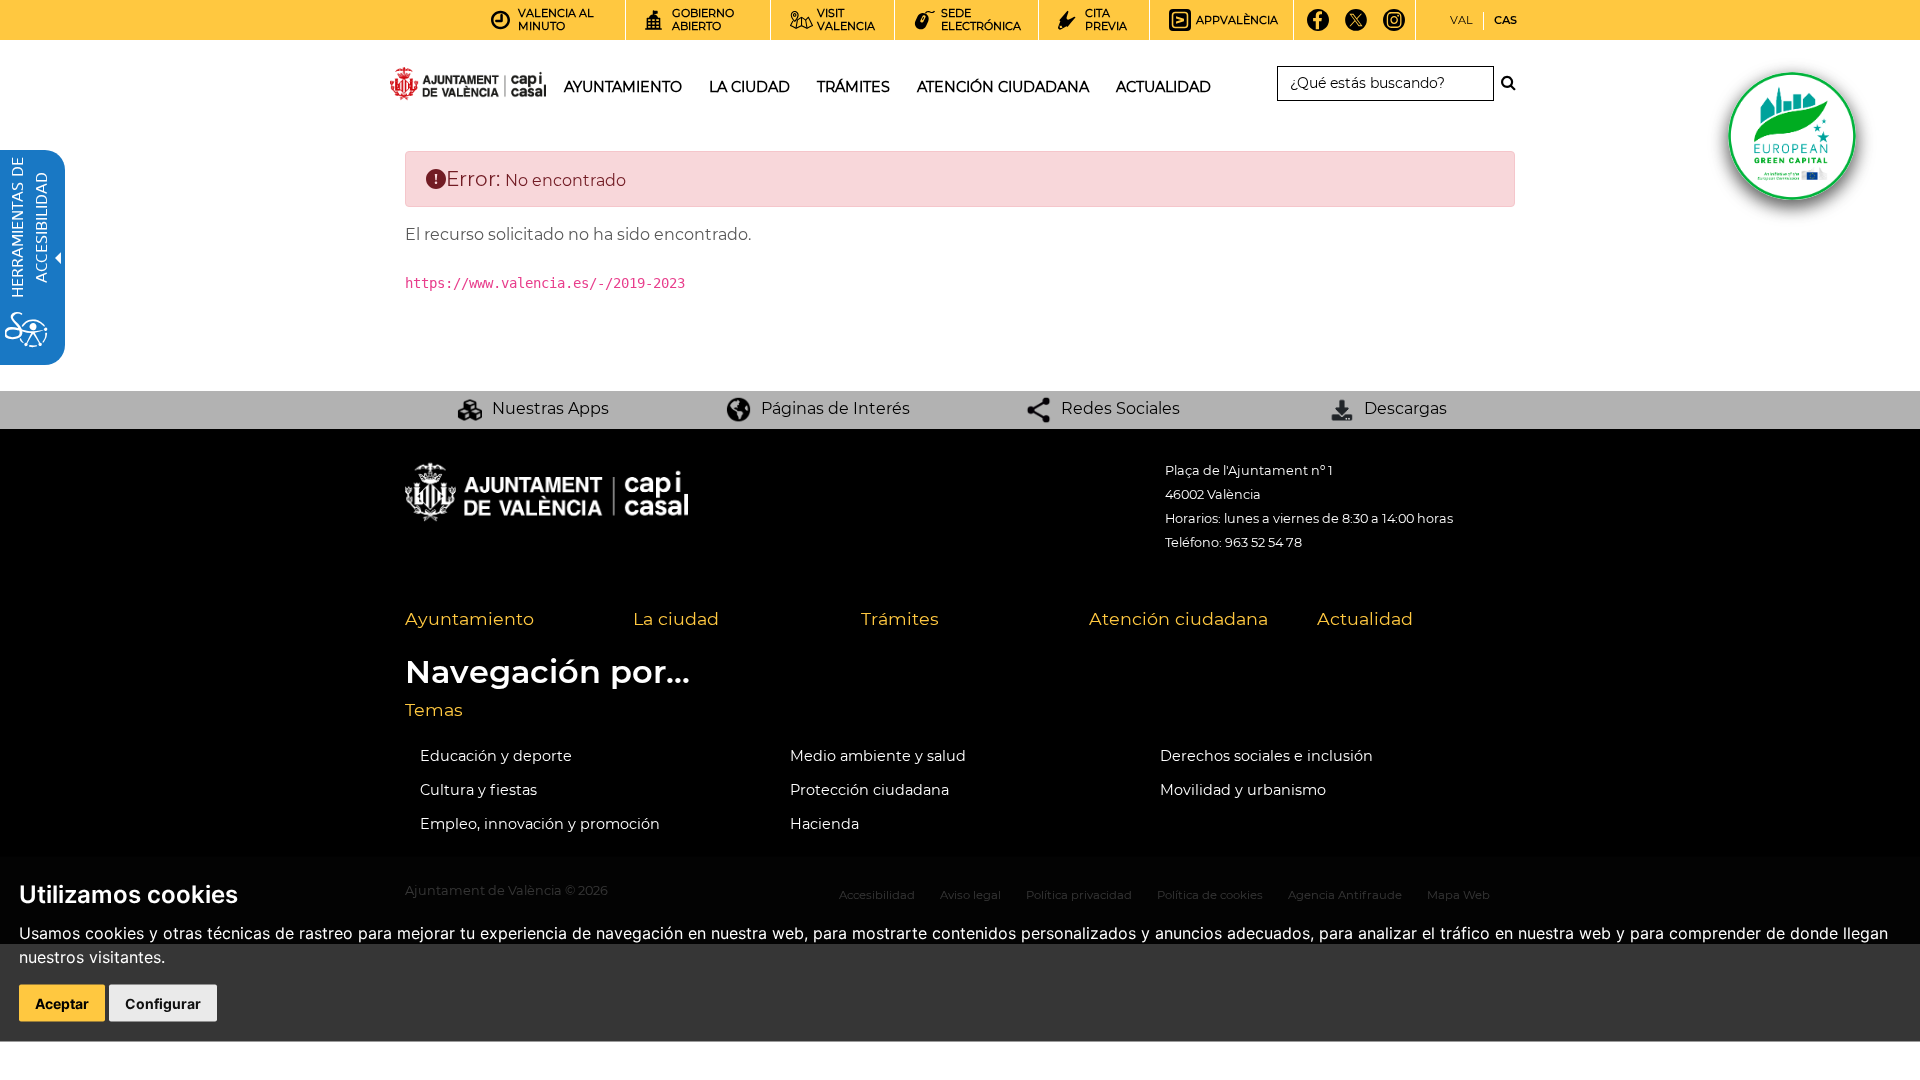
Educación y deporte (496, 756)
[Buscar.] (1514, 83)
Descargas (1405, 408)
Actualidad (1365, 618)
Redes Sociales (1120, 408)
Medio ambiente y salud (878, 756)
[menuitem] (504, 620)
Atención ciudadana (1178, 618)
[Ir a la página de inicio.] (432, 87)
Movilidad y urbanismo (1243, 790)
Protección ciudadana (869, 790)
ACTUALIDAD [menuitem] (1163, 87)
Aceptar (62, 1003)
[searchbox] (1385, 83)
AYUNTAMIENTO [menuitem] (623, 87)
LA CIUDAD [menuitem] (749, 87)
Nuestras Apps (550, 408)
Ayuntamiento (469, 618)
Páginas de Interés (835, 408)
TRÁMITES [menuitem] (853, 87)
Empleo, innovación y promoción (540, 824)
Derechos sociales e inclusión (1266, 756)
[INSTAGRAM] (1394, 27)
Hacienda (824, 824)
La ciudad (676, 618)
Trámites (900, 618)
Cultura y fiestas (478, 790)
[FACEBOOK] (1318, 27)
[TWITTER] (1356, 27)
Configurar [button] (163, 1003)
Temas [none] (434, 709)
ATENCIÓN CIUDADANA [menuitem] (1003, 87)
